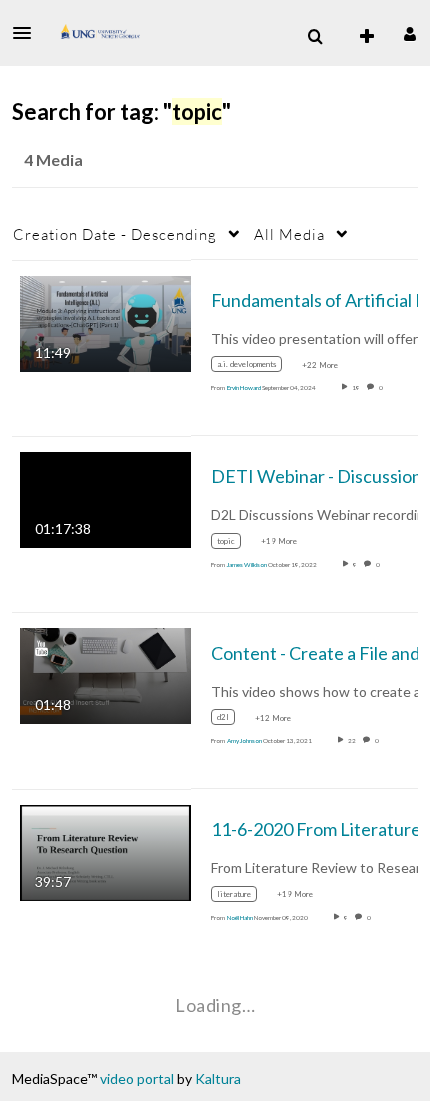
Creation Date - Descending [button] (115, 234)
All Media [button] (289, 234)
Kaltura (218, 1078)
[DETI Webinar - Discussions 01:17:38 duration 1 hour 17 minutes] (105, 498)
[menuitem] (315, 37)
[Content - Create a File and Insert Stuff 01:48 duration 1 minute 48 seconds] (105, 674)
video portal (137, 1078)
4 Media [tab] (53, 159)
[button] (28, 33)
